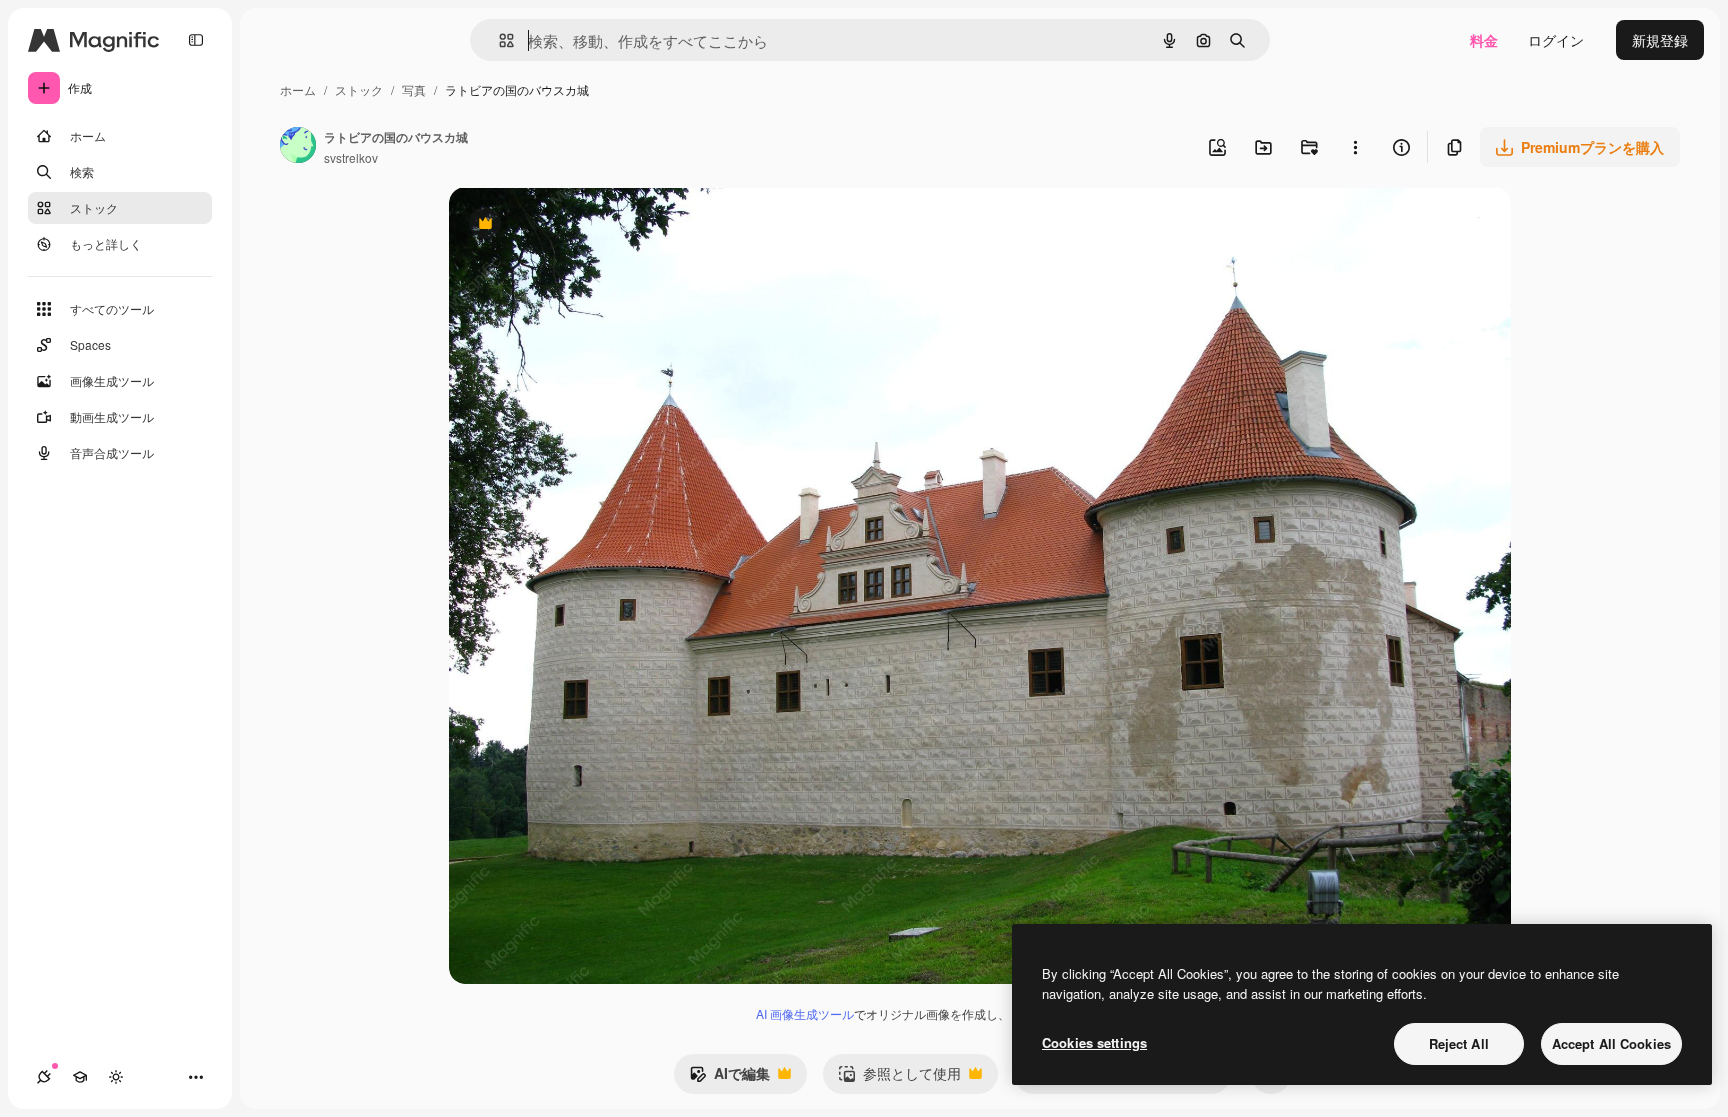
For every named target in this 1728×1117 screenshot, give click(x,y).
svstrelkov (351, 157)
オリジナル (586, 225)
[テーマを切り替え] (116, 1077)
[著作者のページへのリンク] (298, 147)
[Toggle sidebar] (196, 40)
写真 (414, 89)
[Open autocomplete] (498, 40)
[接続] (44, 1077)
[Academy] (80, 1077)
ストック (359, 89)
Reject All (1459, 1043)
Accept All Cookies (1611, 1043)
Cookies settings (1094, 1042)
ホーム (298, 89)
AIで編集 (729, 1078)
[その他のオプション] (1355, 147)
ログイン (1556, 40)
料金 (1484, 40)
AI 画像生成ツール (805, 1013)
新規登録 (1660, 40)
